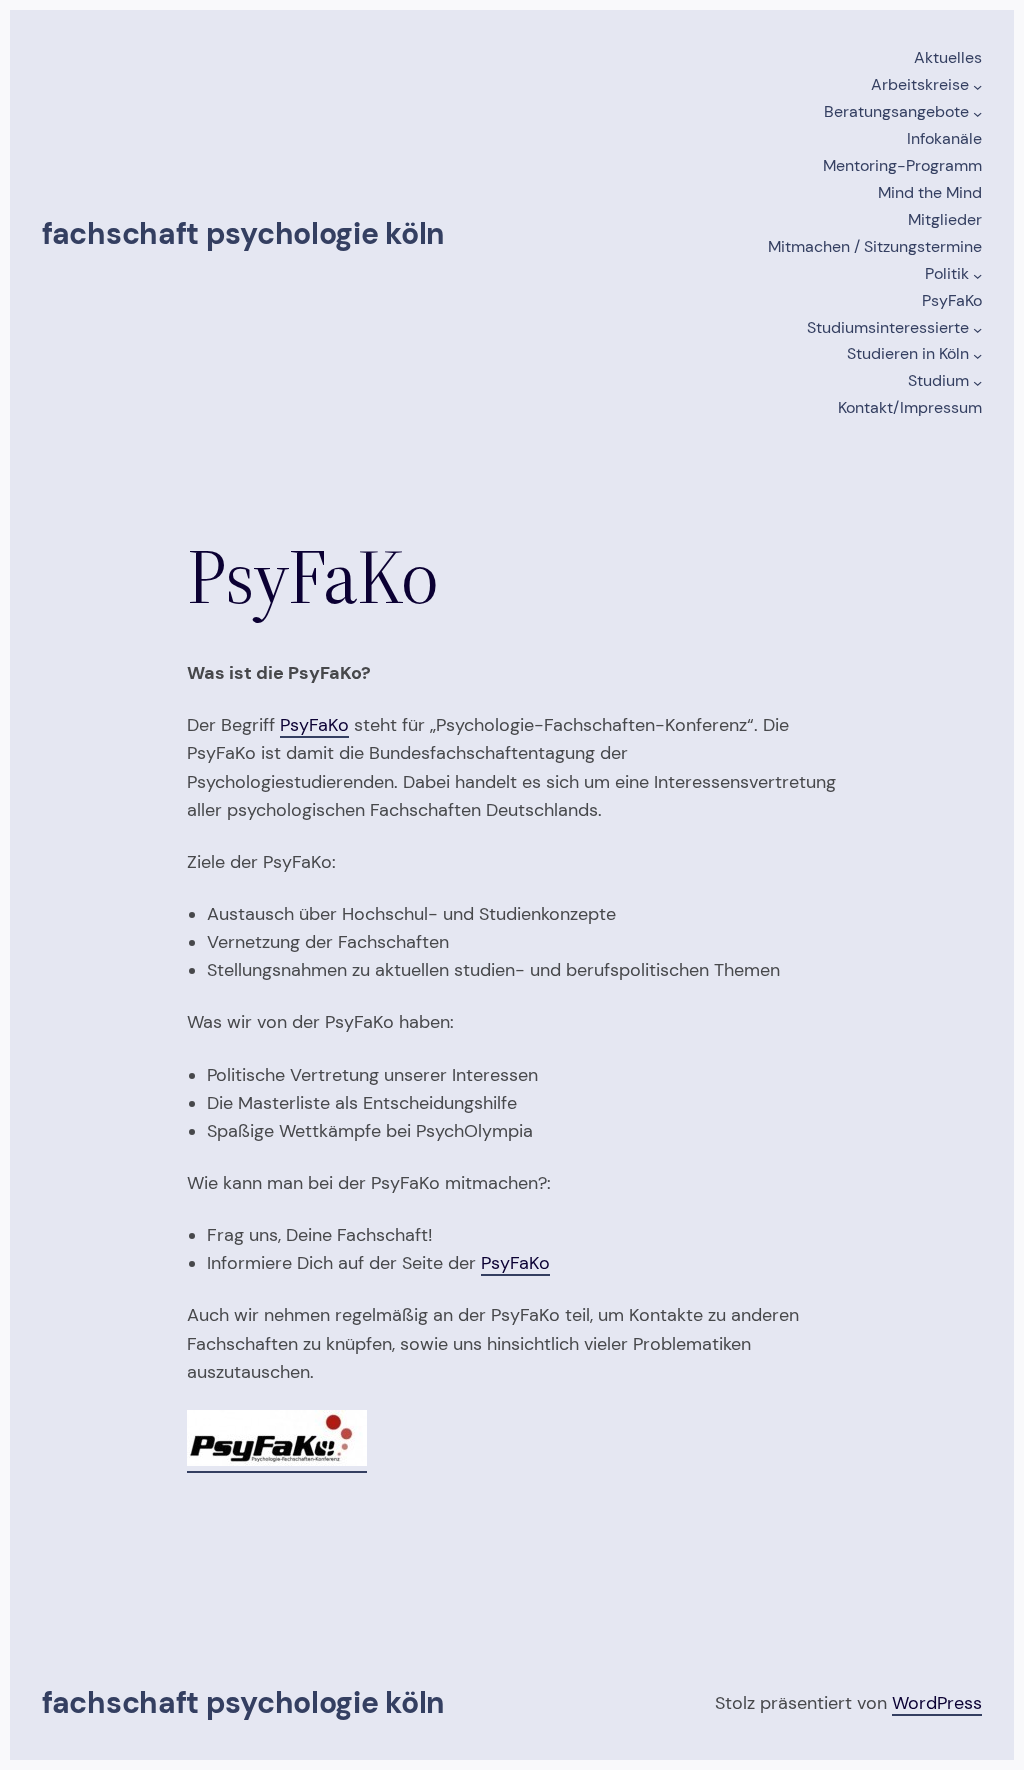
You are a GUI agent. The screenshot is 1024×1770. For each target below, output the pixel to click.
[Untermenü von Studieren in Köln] (977, 355)
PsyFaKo (314, 725)
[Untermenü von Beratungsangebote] (977, 113)
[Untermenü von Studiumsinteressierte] (977, 328)
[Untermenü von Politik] (977, 274)
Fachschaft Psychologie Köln (243, 234)
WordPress (937, 1703)
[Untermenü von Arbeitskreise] (977, 86)
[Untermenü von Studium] (977, 382)
